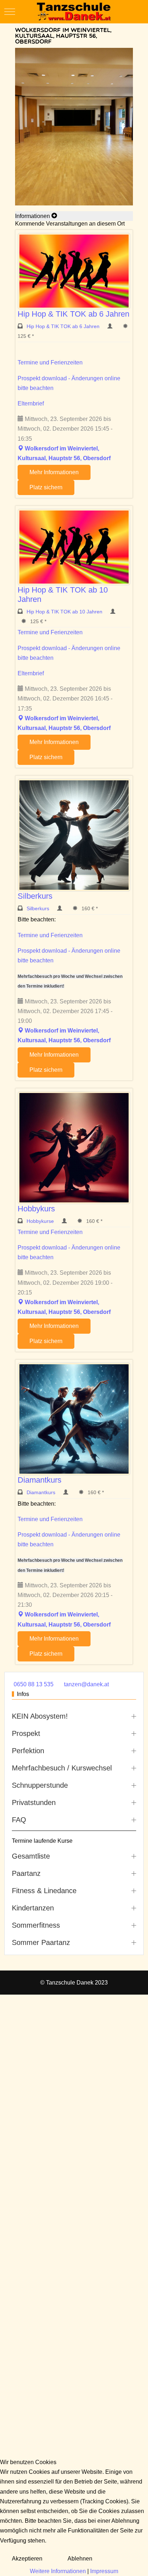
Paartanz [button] (26, 1873)
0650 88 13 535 (34, 1684)
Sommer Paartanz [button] (41, 1942)
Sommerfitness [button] (36, 1925)
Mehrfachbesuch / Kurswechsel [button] (62, 1768)
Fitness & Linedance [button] (44, 1891)
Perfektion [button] (28, 1751)
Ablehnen (80, 2559)
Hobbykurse (41, 1221)
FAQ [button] (19, 1820)
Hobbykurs (36, 1209)
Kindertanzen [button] (33, 1908)
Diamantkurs (40, 1480)
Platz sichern (46, 487)
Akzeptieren (27, 2559)
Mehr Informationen (54, 472)
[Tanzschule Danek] (74, 12)
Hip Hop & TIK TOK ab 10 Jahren (65, 612)
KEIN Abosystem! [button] (40, 1716)
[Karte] (20, 448)
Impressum (104, 2571)
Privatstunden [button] (34, 1802)
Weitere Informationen (58, 2571)
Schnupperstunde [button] (40, 1785)
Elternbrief (31, 403)
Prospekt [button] (26, 1733)
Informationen (33, 216)
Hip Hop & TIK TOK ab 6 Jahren (73, 314)
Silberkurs (35, 896)
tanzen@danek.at (86, 1684)
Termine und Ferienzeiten (50, 362)
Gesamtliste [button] (31, 1856)
